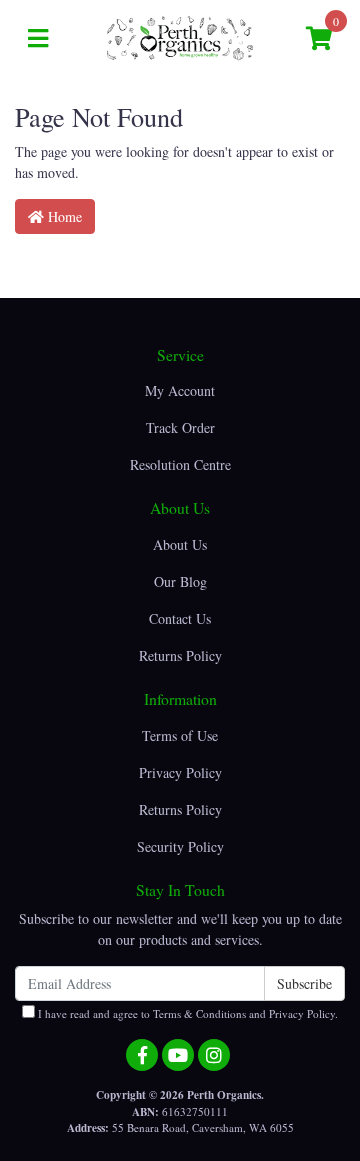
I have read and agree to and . (186, 1013)
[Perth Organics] (180, 36)
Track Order (180, 427)
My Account (180, 390)
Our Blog (180, 581)
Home (63, 216)
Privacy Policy (180, 772)
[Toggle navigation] (38, 39)
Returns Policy (180, 655)
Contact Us (180, 618)
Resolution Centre (180, 464)
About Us (180, 544)
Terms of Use (180, 735)
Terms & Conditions (199, 1013)
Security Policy (180, 846)
